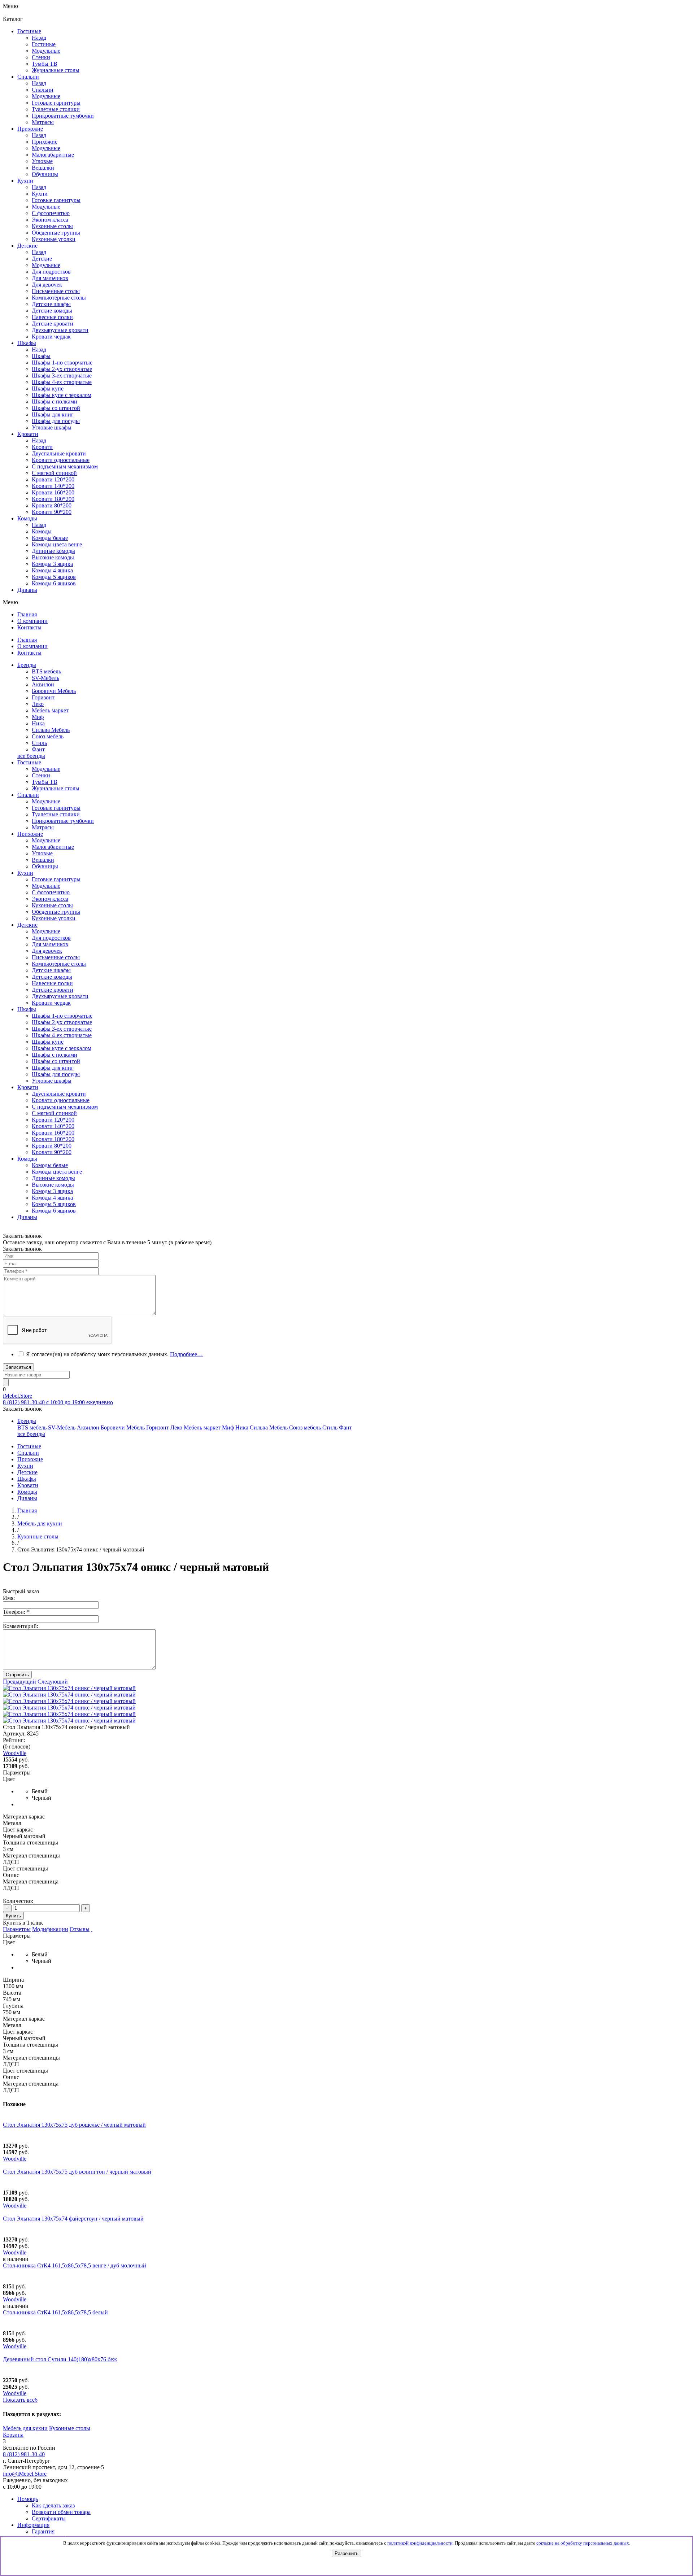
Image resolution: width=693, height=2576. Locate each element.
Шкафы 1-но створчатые (62, 363)
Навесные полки (52, 983)
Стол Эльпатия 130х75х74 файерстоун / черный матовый (73, 2219)
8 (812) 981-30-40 (24, 2454)
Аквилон (43, 684)
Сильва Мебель (51, 730)
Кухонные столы (52, 905)
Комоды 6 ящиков (54, 583)
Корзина (13, 2435)
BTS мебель (46, 671)
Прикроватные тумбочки (63, 821)
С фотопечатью (51, 892)
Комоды (42, 531)
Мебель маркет (50, 710)
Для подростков (51, 938)
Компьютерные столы (59, 964)
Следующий (53, 1682)
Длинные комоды (53, 551)
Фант (38, 749)
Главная (27, 1510)
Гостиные (44, 44)
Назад (39, 38)
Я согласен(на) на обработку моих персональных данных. (114, 1354)
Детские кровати (53, 990)
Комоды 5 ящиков (54, 577)
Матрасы (43, 827)
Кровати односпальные (61, 1100)
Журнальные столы (56, 788)
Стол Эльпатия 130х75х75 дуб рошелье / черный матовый (74, 2125)
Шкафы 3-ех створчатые (62, 376)
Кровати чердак (51, 1003)
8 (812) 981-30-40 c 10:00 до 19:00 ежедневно (58, 1402)
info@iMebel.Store (25, 2474)
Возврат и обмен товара (61, 2512)
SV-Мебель (45, 678)
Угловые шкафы (52, 427)
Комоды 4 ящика (52, 570)
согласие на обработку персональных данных (583, 2543)
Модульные (46, 769)
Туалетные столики (56, 814)
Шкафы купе (48, 388)
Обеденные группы (56, 912)
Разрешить (346, 2553)
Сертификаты (49, 2518)
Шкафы (41, 356)
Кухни (40, 194)
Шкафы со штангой (56, 408)
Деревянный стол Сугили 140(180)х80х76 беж (60, 2359)
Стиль (39, 743)
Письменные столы (56, 957)
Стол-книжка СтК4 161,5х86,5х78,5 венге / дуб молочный (75, 2265)
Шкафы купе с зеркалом (62, 395)
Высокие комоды (53, 557)
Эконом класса (50, 899)
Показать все (20, 2400)
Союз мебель (48, 736)
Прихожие (45, 142)
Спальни (43, 90)
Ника (38, 723)
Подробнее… (186, 1354)
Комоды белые (50, 538)
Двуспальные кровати (59, 1094)
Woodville (15, 2159)
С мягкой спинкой (54, 1113)
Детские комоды (52, 977)
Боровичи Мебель (54, 691)
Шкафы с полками (55, 401)
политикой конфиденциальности (420, 2543)
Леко (38, 704)
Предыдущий (19, 1682)
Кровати (42, 447)
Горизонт (43, 697)
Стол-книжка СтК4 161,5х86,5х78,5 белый (55, 2312)
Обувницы (45, 866)
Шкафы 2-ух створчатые (62, 369)
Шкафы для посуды (56, 421)
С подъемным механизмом (65, 1107)
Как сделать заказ (53, 2505)
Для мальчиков (50, 944)
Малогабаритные (53, 847)
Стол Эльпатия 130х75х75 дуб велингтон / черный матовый (77, 2172)
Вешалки (43, 860)
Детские (42, 259)
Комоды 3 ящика (52, 564)
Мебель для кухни (25, 2428)
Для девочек (47, 951)
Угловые (42, 853)
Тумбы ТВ (45, 782)
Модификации (50, 1929)
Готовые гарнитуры (56, 808)
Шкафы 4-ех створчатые (62, 382)
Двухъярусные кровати (60, 996)
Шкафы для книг (53, 414)
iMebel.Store (18, 1396)
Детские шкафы (51, 970)
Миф (38, 717)
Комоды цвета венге (57, 544)
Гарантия (43, 2531)
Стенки (41, 775)
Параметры (17, 1929)
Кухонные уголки (54, 918)
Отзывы (80, 1929)
